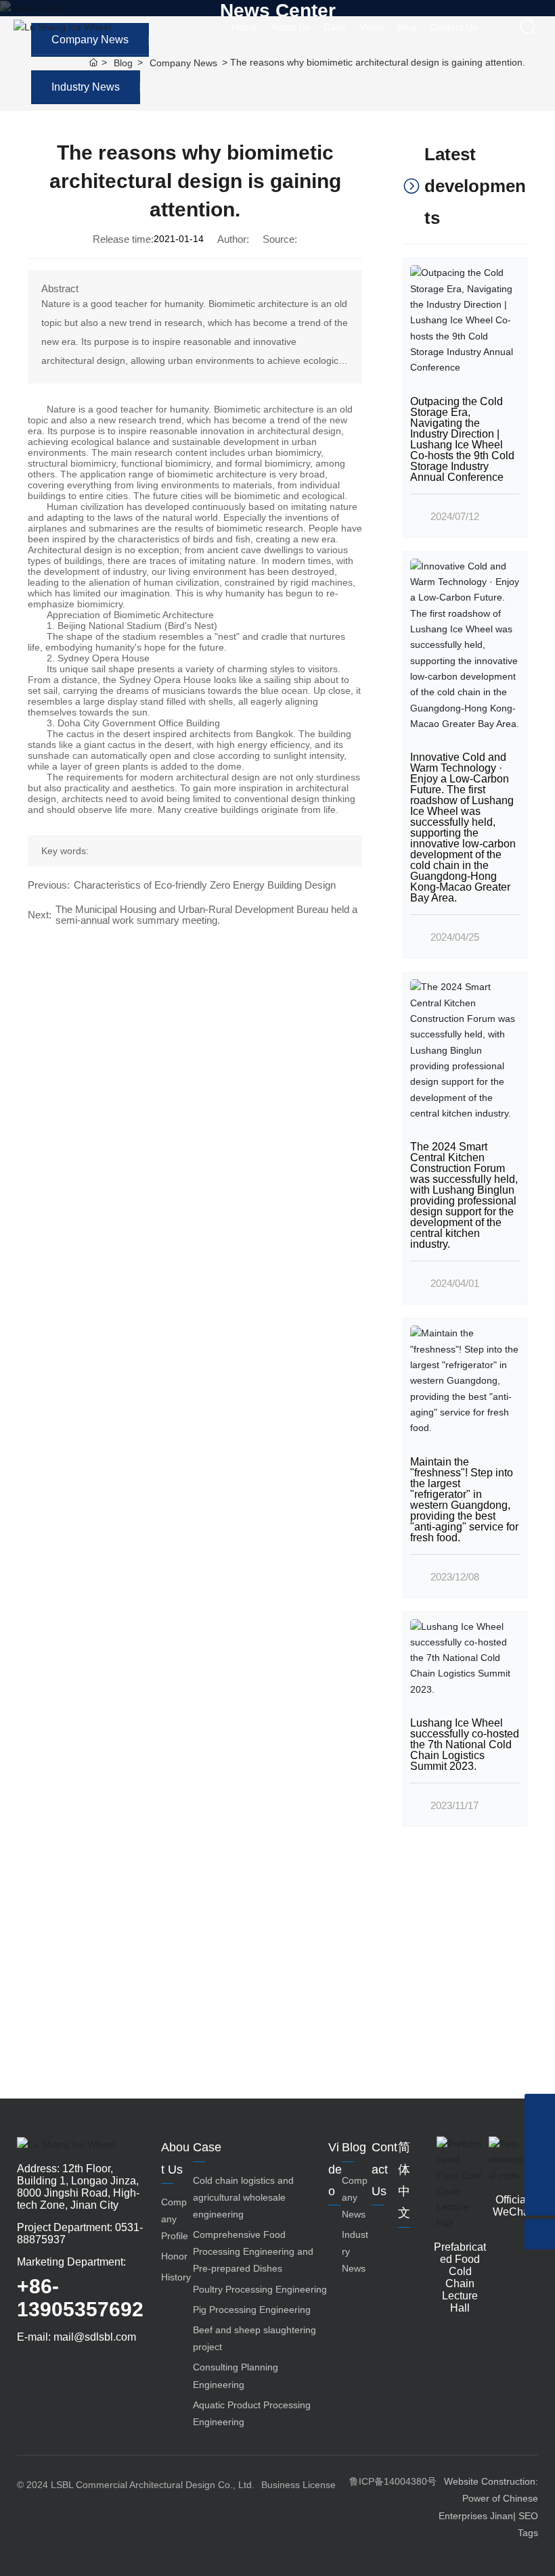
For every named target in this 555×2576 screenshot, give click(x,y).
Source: (280, 239)
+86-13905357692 (80, 2298)
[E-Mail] (540, 2170)
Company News (183, 63)
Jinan (502, 2516)
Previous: (49, 885)
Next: (40, 915)
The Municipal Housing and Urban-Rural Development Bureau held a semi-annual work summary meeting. (206, 915)
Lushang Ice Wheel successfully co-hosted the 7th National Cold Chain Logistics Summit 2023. (465, 1744)
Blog (123, 63)
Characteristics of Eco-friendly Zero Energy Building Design (205, 885)
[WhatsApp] (540, 2139)
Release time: (123, 239)
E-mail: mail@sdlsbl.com (76, 2337)
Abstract (60, 289)
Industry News (86, 87)
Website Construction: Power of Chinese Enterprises (488, 2498)
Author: (233, 239)
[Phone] (540, 2109)
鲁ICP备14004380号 (393, 2481)
